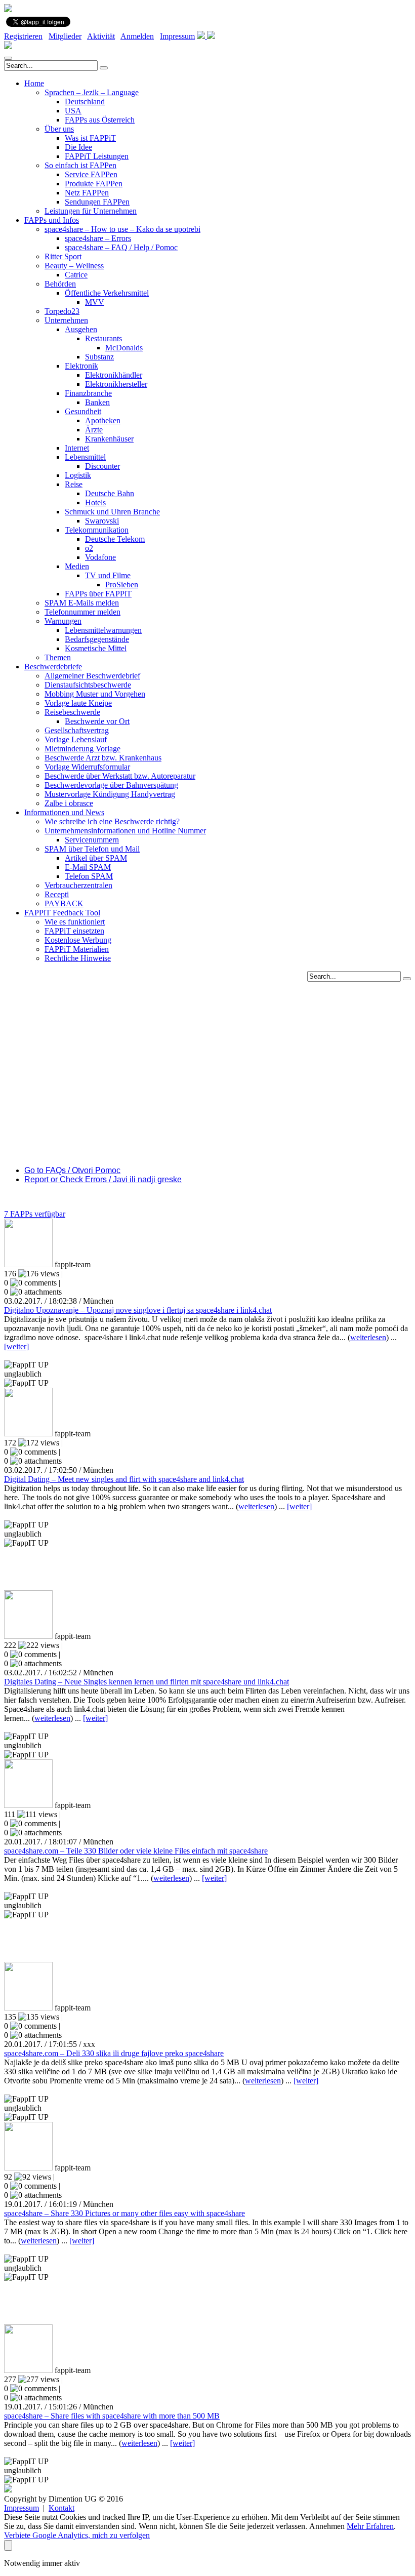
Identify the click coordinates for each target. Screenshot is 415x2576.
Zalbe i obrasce (69, 803)
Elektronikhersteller (116, 384)
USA (73, 111)
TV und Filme (108, 575)
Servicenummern (92, 840)
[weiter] (16, 1346)
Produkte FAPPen (94, 184)
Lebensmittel (85, 457)
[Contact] (202, 36)
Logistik (78, 475)
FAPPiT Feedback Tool (62, 913)
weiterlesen (368, 1337)
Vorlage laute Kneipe (78, 703)
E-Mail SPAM (88, 867)
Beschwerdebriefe (53, 667)
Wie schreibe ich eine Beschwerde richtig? (112, 821)
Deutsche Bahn (110, 493)
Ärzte (94, 430)
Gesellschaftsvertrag (77, 730)
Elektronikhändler (114, 375)
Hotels (95, 502)
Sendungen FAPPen (97, 202)
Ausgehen (81, 329)
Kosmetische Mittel (96, 648)
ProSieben (122, 585)
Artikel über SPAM (96, 858)
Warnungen (63, 621)
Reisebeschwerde (72, 712)
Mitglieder (65, 36)
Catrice (76, 275)
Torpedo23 (62, 311)
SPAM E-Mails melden (82, 603)
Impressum (177, 36)
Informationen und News (64, 812)
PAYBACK (64, 903)
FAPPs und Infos (52, 220)
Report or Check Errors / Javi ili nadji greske (103, 1179)
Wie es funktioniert (75, 922)
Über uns (59, 129)
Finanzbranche (88, 393)
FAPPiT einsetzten (74, 931)
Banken (97, 402)
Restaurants (103, 338)
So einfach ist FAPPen (80, 165)
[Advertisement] (207, 1053)
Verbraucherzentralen (78, 885)
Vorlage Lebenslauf (76, 739)
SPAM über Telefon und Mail (92, 849)
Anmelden (137, 36)
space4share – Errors (98, 238)
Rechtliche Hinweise (78, 958)
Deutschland (85, 102)
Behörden (60, 284)
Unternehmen (66, 320)
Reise (74, 484)
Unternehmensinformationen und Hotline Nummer (125, 831)
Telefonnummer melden (82, 612)
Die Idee (78, 147)
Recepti (57, 894)
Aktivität (101, 36)
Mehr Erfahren (370, 2526)
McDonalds (124, 348)
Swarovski (102, 521)
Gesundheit (83, 411)
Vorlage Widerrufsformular (87, 767)
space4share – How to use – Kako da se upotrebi (122, 229)
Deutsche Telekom (115, 539)
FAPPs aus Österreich (100, 120)
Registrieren (23, 36)
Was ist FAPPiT (90, 138)
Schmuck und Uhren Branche (112, 512)
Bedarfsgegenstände (97, 639)
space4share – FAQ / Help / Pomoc (121, 247)
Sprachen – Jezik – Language (92, 92)
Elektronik (81, 366)
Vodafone (100, 557)
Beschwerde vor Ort (97, 721)
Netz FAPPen (87, 193)
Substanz (99, 357)
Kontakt (61, 2508)
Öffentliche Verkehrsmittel (107, 293)
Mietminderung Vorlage (82, 749)
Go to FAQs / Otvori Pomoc (72, 1170)
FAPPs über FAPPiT (98, 594)
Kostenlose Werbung (78, 940)
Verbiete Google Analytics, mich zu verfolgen (77, 2535)
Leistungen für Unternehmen (91, 211)
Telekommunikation (97, 530)
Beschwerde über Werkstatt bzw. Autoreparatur (120, 776)
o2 (89, 548)
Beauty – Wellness (74, 266)
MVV (95, 302)
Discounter (102, 466)
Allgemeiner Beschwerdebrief (92, 676)
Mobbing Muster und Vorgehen (95, 694)
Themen (58, 657)
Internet (77, 448)
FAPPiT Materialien (77, 949)
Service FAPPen (91, 174)
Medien (77, 566)
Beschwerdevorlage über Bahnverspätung (111, 785)
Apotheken (103, 420)
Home (34, 83)
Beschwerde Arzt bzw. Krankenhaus (103, 758)
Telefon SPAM (89, 876)
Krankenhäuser (109, 439)
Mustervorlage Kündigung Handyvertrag (110, 794)
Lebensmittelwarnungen (103, 630)
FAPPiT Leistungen (97, 156)
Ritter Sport (63, 256)
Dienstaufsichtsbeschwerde (88, 685)
